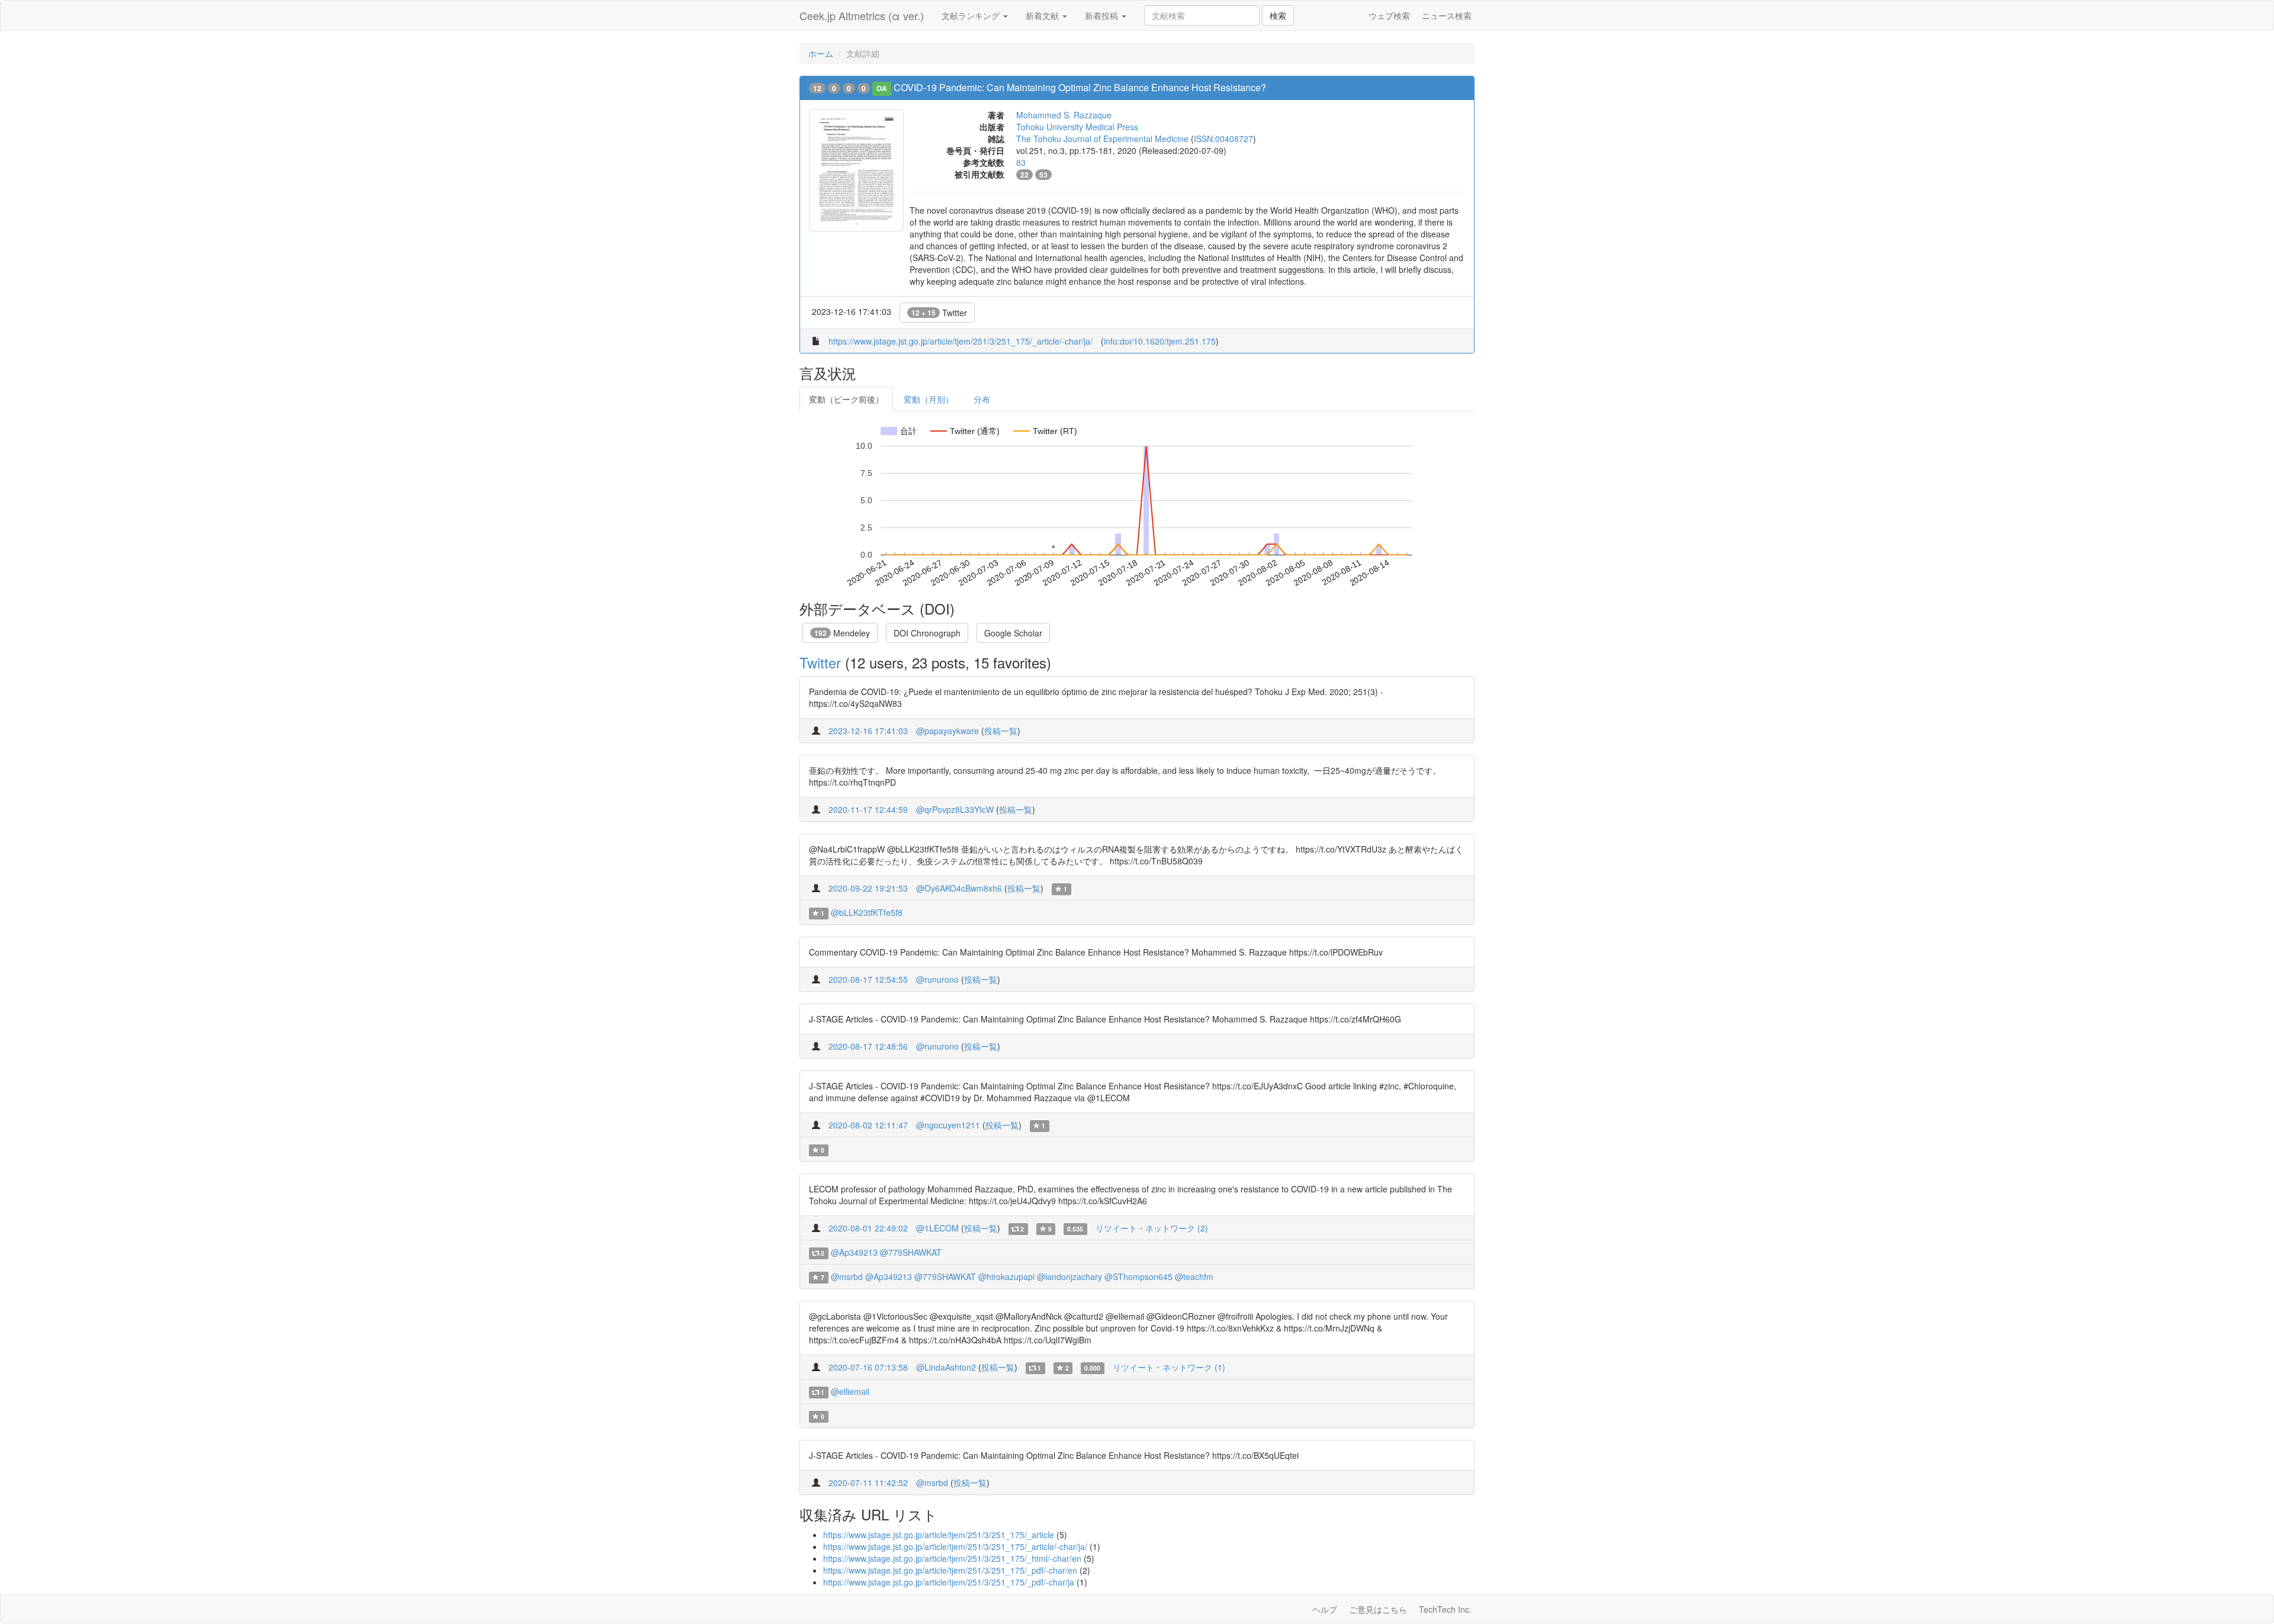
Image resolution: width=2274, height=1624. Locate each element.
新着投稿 (1103, 15)
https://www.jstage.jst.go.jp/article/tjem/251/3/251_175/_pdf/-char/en (950, 1570)
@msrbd (847, 1276)
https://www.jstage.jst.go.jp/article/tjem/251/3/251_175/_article (939, 1535)
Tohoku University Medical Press (1077, 127)
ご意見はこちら (1378, 1609)
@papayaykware (947, 731)
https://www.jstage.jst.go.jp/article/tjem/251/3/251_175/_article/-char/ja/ (961, 341)
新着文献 (1043, 15)
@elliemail (850, 1391)
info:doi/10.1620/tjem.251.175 (1160, 341)
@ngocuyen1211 (948, 1125)
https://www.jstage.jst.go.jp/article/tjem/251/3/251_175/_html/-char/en (952, 1558)
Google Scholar (1013, 633)
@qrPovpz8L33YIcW (955, 809)
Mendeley (842, 633)
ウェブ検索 (1389, 15)
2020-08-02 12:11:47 (868, 1125)
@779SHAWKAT (911, 1252)
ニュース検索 (1447, 15)
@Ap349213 (854, 1252)
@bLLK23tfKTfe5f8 (867, 912)
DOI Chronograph (927, 633)
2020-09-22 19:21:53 (868, 888)
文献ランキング (972, 15)
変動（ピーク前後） (846, 399)
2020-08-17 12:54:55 (868, 979)
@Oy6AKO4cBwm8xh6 (959, 888)
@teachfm (1194, 1276)
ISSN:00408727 (1223, 139)
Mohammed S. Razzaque (1064, 115)
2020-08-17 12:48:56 (868, 1046)
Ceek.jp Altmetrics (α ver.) (862, 15)
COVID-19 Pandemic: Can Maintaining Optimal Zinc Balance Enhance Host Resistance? (1080, 87)
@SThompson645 (1138, 1276)
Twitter (939, 313)
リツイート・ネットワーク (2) (1152, 1228)
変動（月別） (929, 399)
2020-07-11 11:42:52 (868, 1482)
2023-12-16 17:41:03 (868, 731)
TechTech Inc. (1445, 1609)
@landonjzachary (1069, 1276)
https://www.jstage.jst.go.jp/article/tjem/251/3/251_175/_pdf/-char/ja (949, 1582)
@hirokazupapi (1006, 1276)
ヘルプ (1325, 1609)
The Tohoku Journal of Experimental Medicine (1102, 139)
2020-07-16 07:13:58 (868, 1367)
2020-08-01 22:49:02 (868, 1228)
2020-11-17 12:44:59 (868, 809)
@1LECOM (937, 1228)
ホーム (821, 53)
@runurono (937, 979)
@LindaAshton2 (946, 1367)
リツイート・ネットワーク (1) (1169, 1367)
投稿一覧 (1001, 731)
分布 (982, 399)
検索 (1278, 15)
